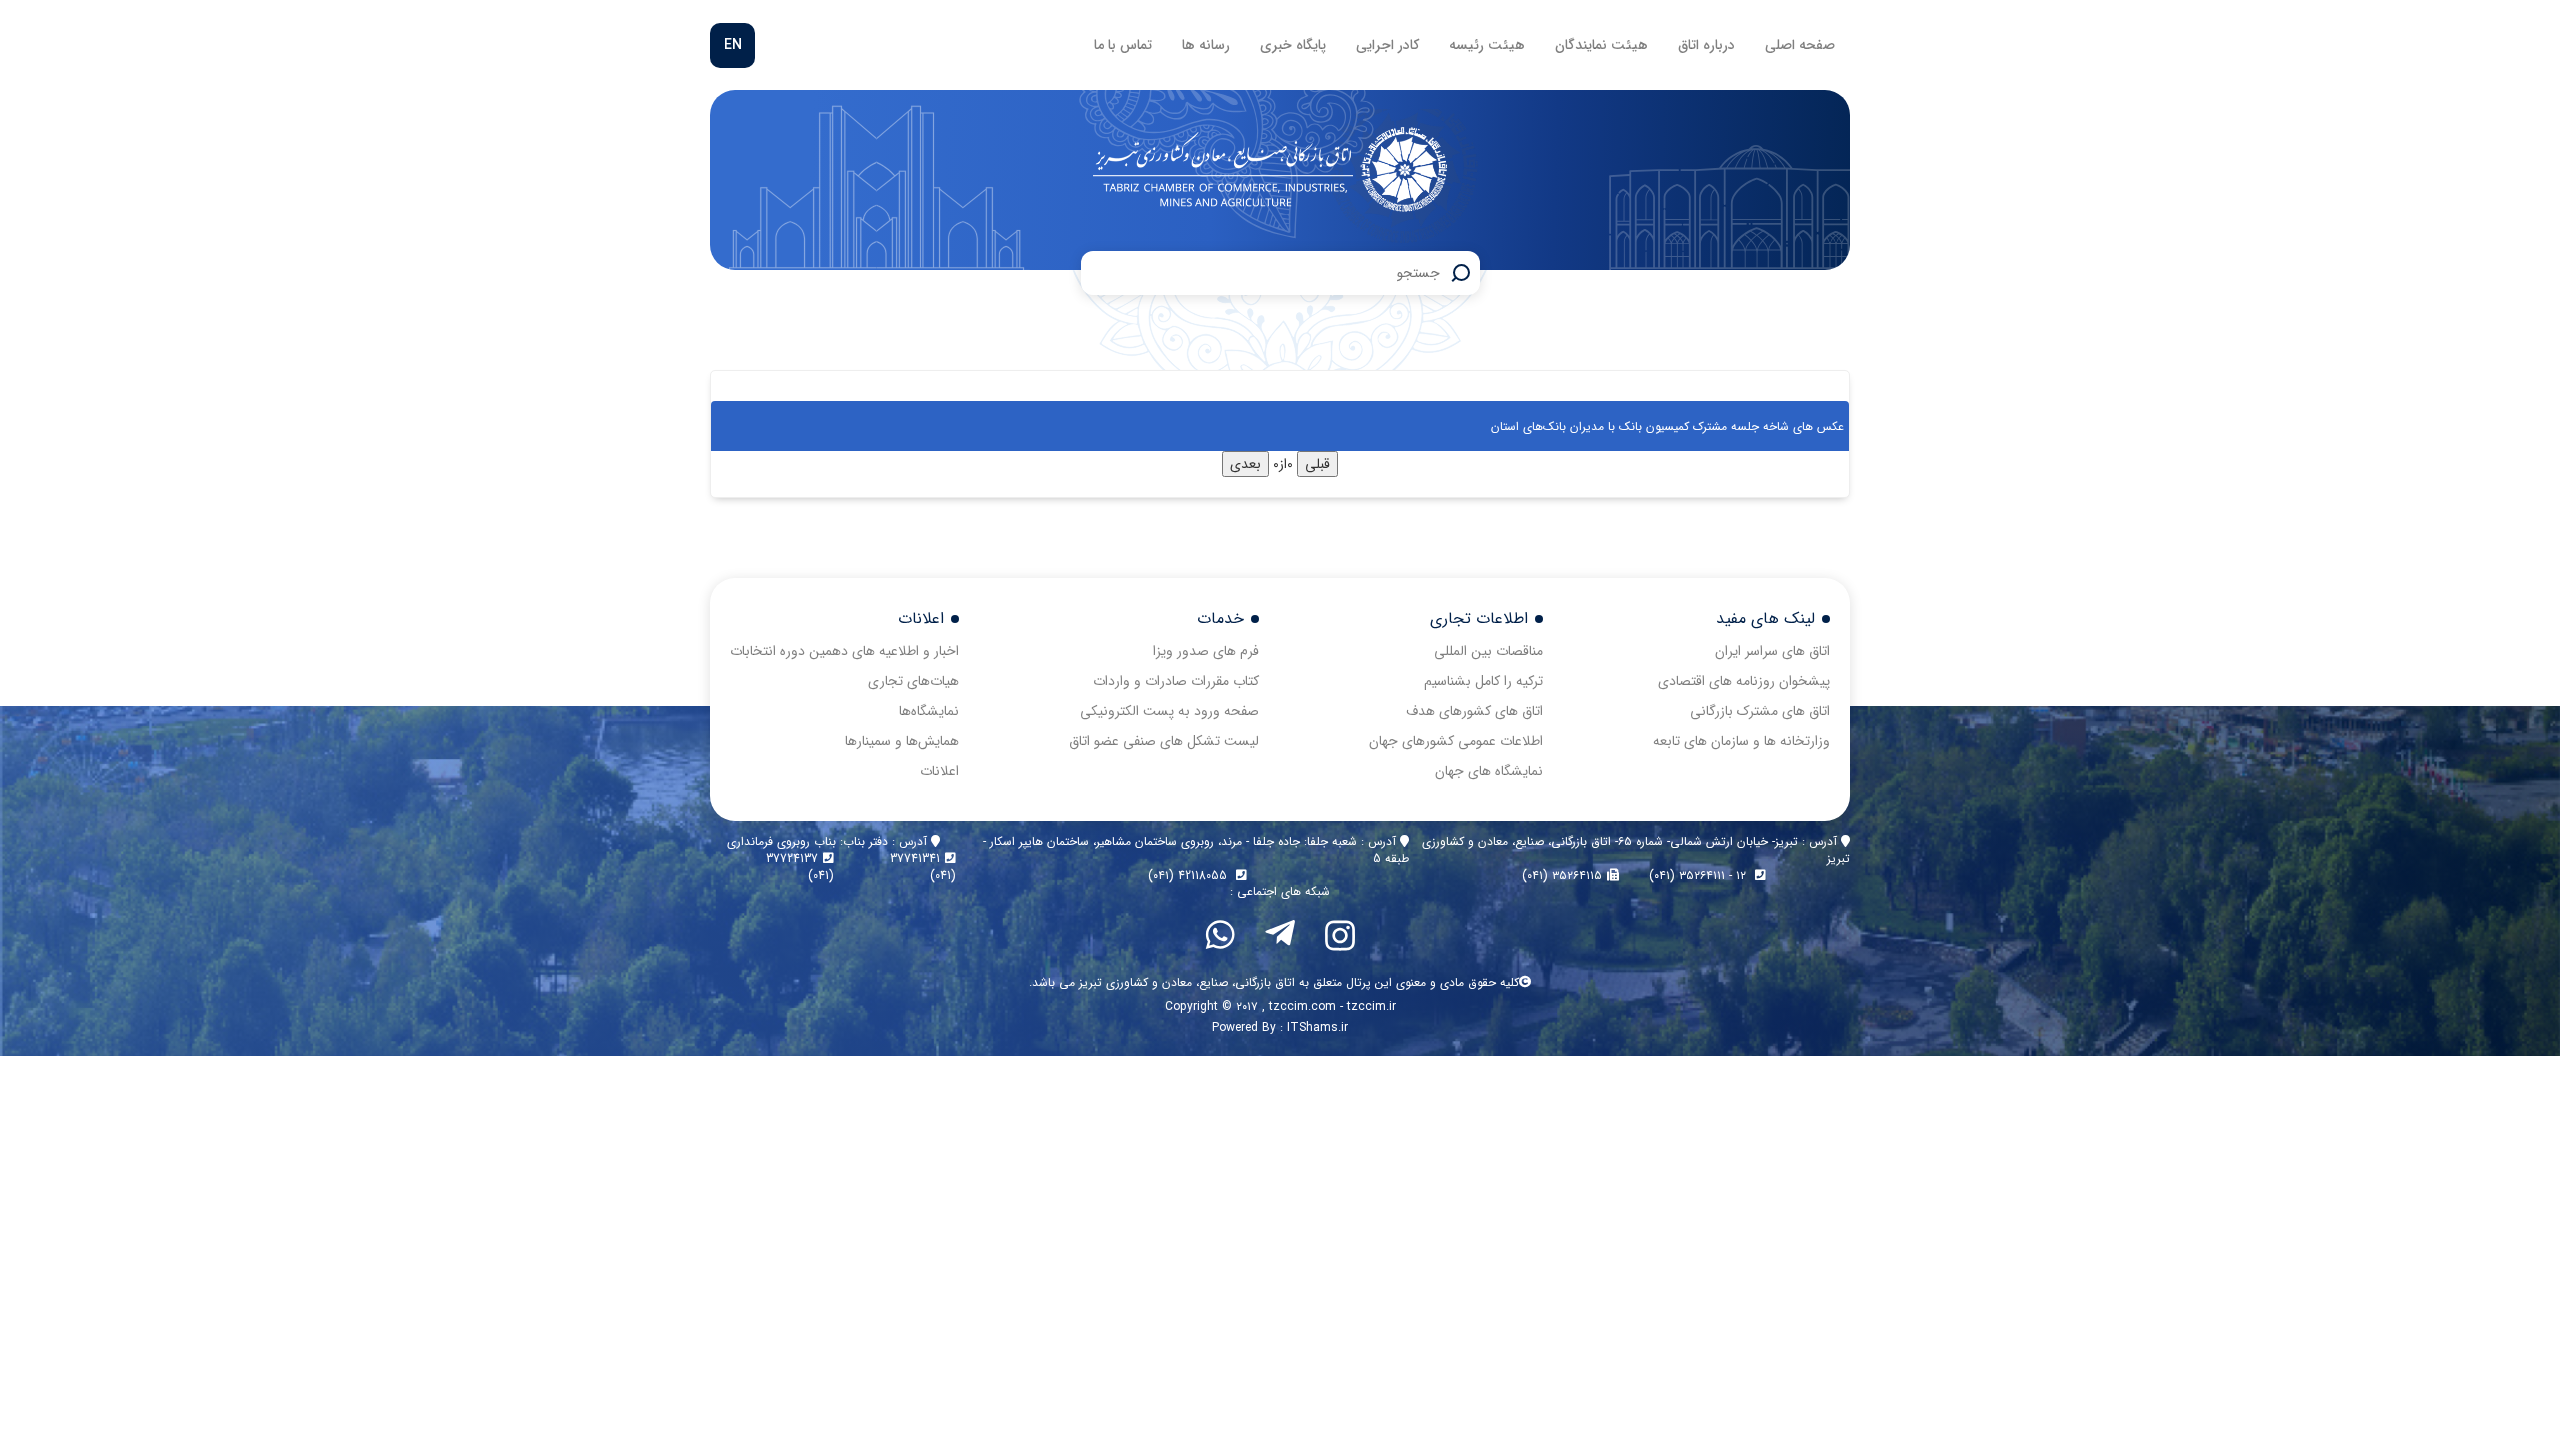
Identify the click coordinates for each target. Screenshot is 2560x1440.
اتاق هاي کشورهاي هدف (1474, 711)
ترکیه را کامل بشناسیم (1483, 681)
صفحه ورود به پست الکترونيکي (1169, 711)
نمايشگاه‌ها (929, 711)
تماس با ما (1123, 45)
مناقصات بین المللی (1488, 651)
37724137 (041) (800, 867)
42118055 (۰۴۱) (1189, 875)
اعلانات (939, 771)
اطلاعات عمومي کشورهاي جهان (1456, 741)
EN (733, 45)
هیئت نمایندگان (1601, 45)
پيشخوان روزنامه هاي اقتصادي (1744, 681)
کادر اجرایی (1387, 45)
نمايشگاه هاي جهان (1489, 771)
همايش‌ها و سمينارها (902, 741)
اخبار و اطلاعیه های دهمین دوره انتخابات (844, 651)
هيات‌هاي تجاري (913, 681)
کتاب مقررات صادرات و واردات (1176, 681)
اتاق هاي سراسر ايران (1772, 651)
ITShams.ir (1317, 1027)
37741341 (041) (923, 867)
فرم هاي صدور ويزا (1206, 651)
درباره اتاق (1706, 45)
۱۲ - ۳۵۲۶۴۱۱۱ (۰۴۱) (1699, 875)
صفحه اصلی (1800, 45)
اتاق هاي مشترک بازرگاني (1760, 711)
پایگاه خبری (1293, 45)
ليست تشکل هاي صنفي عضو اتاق (1164, 741)
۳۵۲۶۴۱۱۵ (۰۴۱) (1562, 875)
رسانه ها (1206, 45)
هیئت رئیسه (1487, 45)
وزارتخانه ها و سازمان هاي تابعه (1741, 741)
